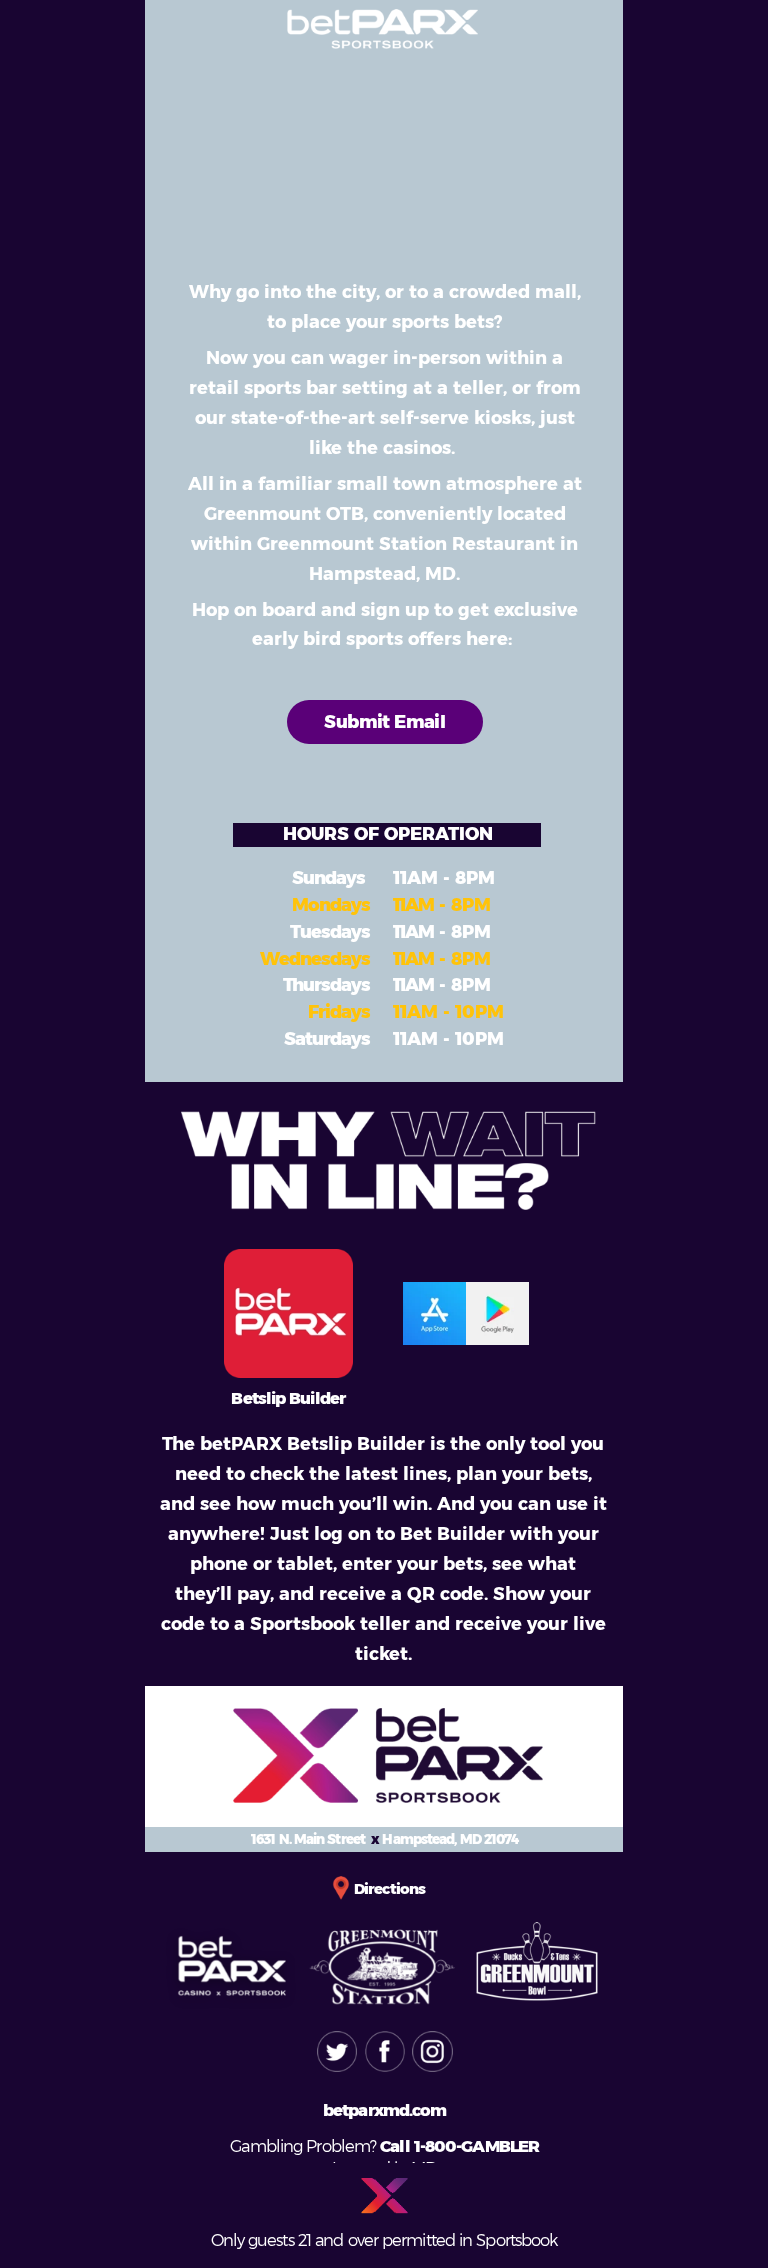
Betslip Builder (288, 1398)
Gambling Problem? (305, 2146)
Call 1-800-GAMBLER (459, 2146)
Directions (389, 1889)
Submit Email (384, 722)
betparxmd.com (384, 2110)
